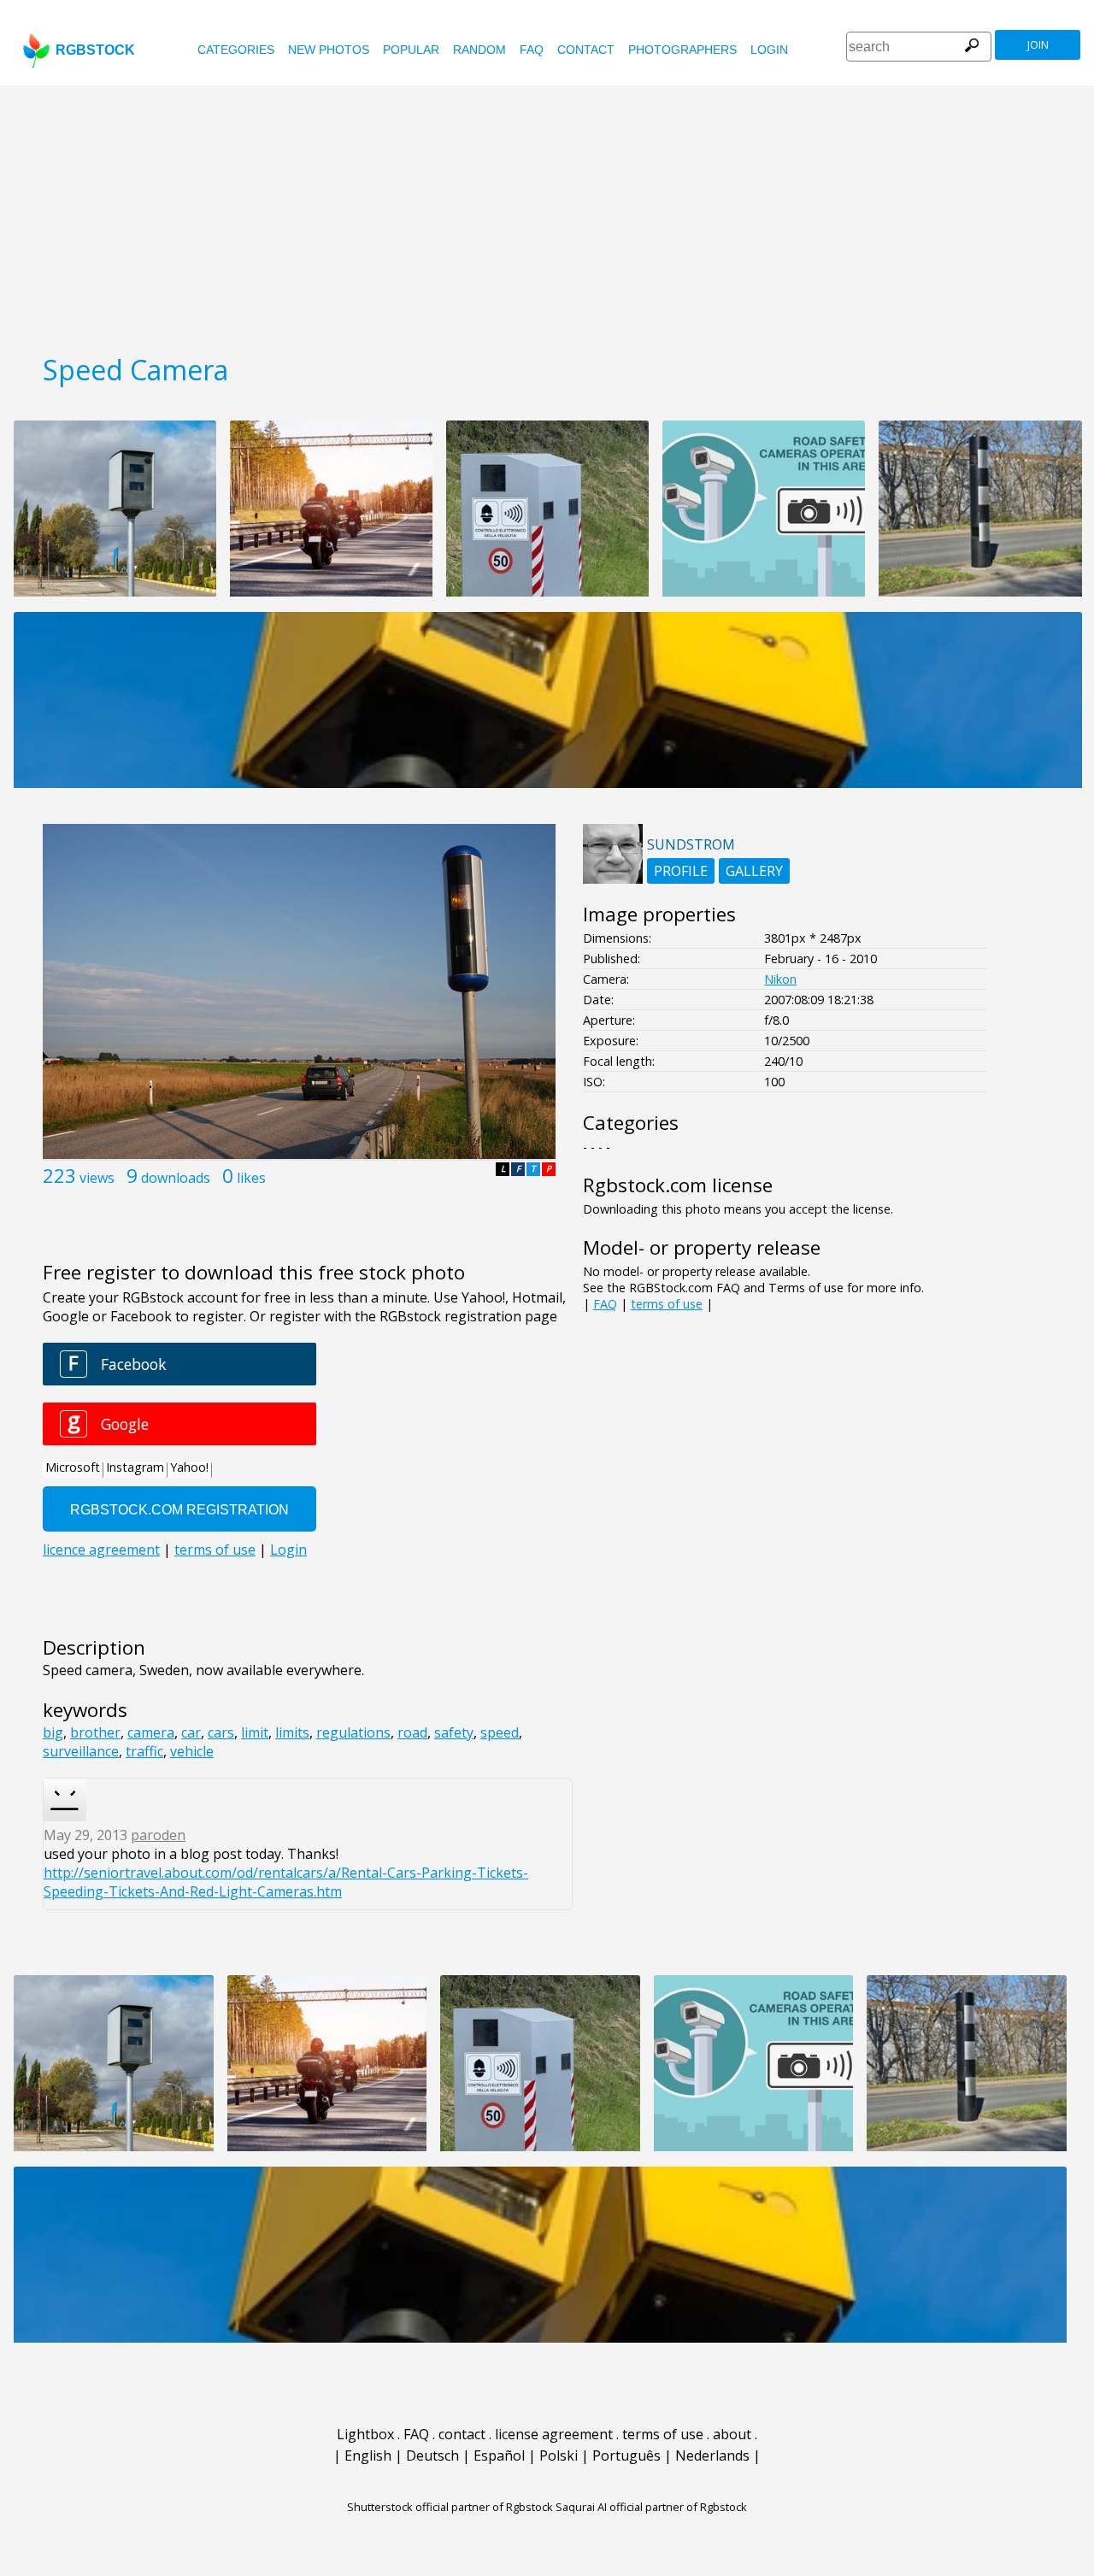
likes (251, 1178)
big (53, 1732)
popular (411, 50)
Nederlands (712, 2455)
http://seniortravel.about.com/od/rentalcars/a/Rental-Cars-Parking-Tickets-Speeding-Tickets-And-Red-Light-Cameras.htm (286, 1882)
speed (500, 1732)
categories (236, 50)
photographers (682, 50)
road (412, 1732)
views (97, 1178)
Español (499, 2455)
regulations (353, 1732)
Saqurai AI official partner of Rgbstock (651, 2507)
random (479, 50)
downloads (176, 1178)
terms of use (667, 1304)
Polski (559, 2455)
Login (769, 50)
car (191, 1732)
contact (586, 50)
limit (255, 1732)
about (732, 2434)
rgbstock (95, 50)
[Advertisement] (547, 214)
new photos (329, 50)
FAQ (532, 50)
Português (626, 2455)
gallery (754, 871)
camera (151, 1732)
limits (292, 1732)
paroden (158, 1835)
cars (221, 1732)
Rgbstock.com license (678, 1185)
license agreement (554, 2434)
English (368, 2455)
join (1038, 45)
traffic (144, 1751)
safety (454, 1732)
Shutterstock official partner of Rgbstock (450, 2507)
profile (681, 871)
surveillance (81, 1751)
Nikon (780, 979)
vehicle (192, 1751)
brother (95, 1732)
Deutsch (432, 2455)
